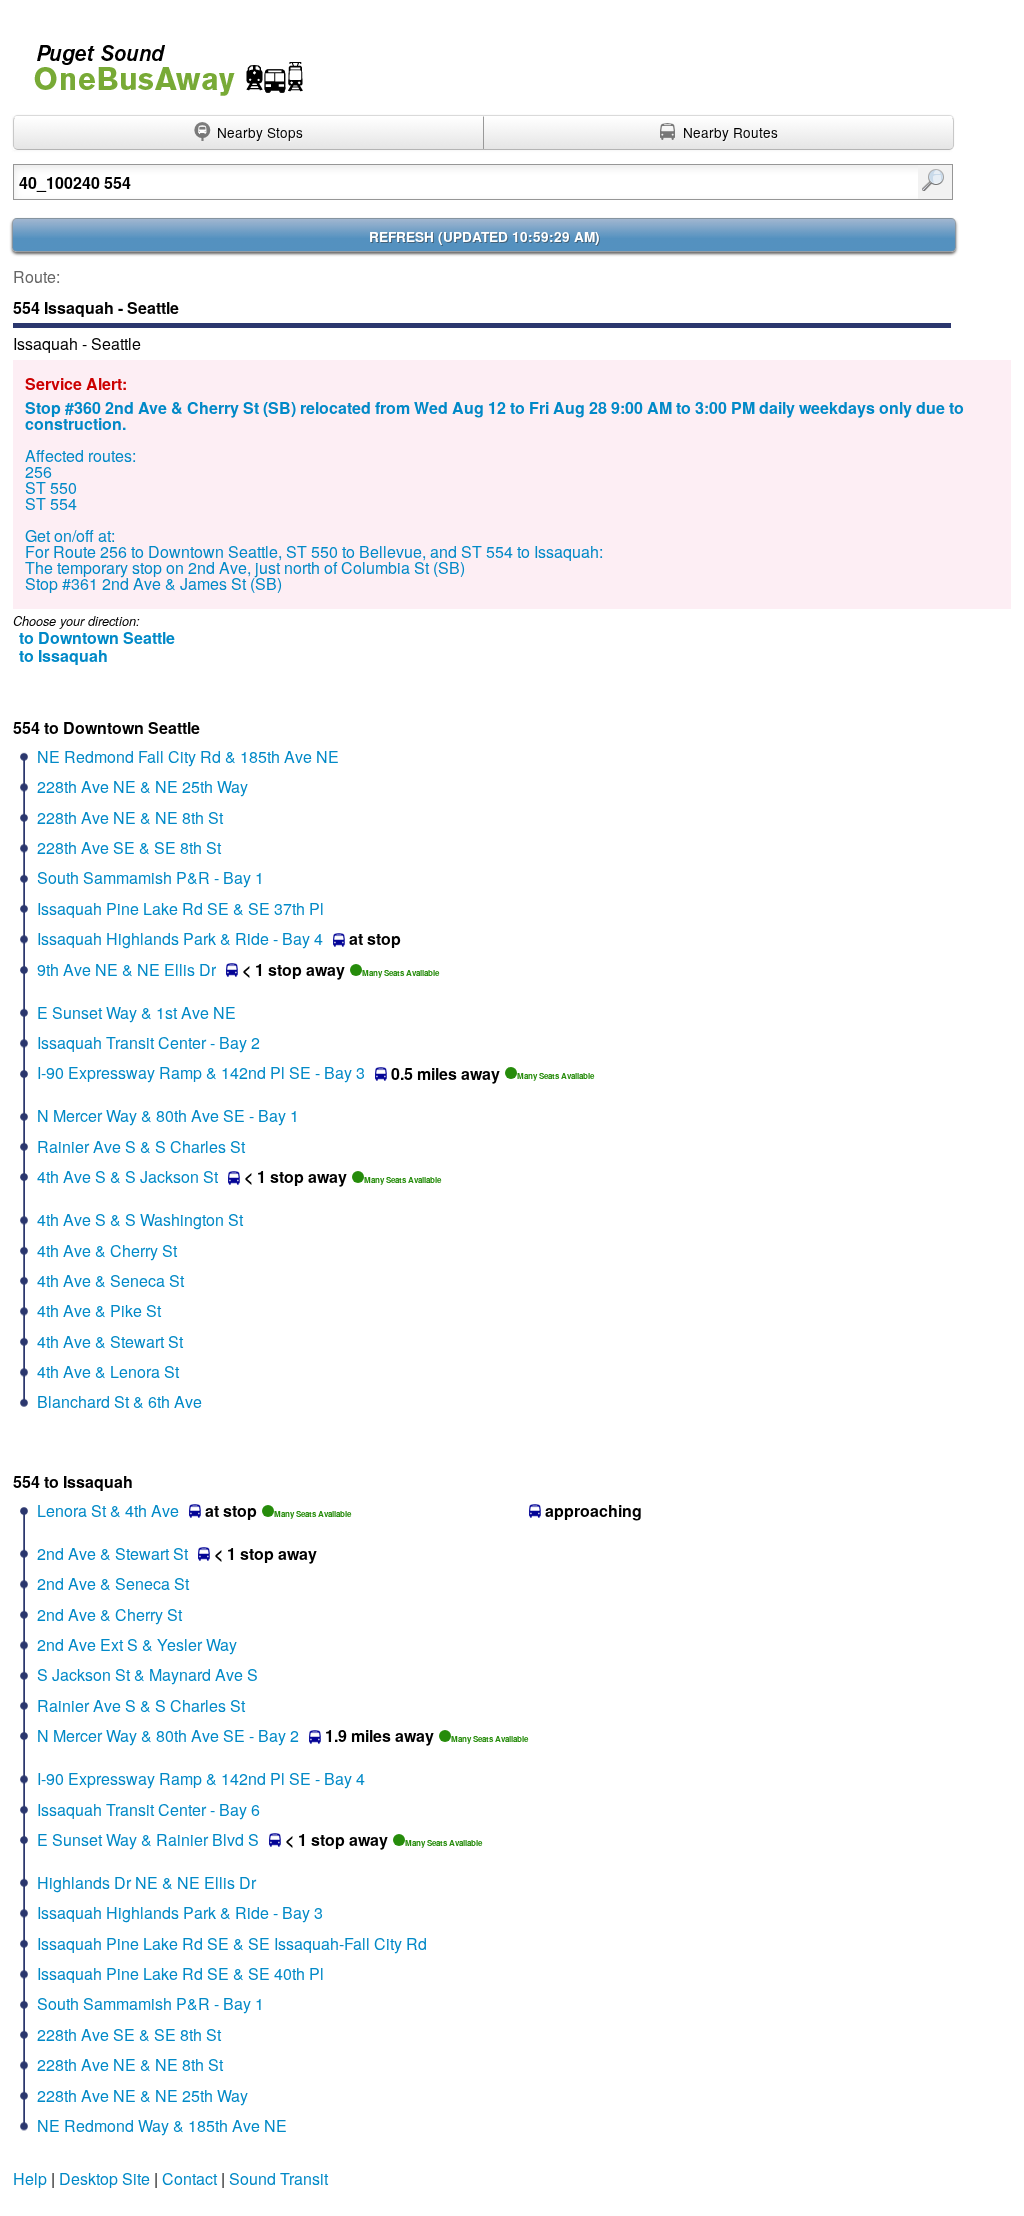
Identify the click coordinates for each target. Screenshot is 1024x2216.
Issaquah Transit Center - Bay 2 (148, 1042)
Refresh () (484, 236)
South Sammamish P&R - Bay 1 (150, 877)
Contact (189, 2178)
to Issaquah (63, 655)
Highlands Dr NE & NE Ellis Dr (146, 1882)
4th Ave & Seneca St (110, 1280)
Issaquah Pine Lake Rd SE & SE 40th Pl (180, 1973)
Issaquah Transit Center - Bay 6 (148, 1809)
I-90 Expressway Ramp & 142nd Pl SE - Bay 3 (201, 1072)
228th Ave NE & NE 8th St (130, 817)
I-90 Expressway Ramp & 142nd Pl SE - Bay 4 (201, 1778)
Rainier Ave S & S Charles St (141, 1146)
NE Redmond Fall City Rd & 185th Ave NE (188, 756)
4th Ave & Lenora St (108, 1371)
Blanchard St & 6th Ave (119, 1401)
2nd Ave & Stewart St (112, 1553)
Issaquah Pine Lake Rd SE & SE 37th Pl (180, 908)
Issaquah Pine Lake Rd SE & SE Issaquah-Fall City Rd (232, 1943)
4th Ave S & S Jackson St (127, 1176)
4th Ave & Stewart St (110, 1341)
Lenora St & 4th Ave (108, 1510)
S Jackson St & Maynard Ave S (147, 1674)
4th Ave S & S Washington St (140, 1219)
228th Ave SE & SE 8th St (129, 847)
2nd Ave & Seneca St (113, 1583)
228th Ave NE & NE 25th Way (142, 786)
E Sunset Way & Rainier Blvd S (148, 1839)
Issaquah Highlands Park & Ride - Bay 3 (180, 1912)
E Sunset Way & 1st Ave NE (136, 1012)
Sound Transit (278, 2178)
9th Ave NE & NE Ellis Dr (126, 969)
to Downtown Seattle (97, 637)
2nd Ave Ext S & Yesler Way (137, 1644)
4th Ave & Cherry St (107, 1250)
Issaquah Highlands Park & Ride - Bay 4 (180, 938)
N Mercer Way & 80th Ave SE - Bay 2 (168, 1735)
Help (30, 2178)
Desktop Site (104, 2178)
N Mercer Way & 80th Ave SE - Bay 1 (168, 1115)
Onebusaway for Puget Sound (160, 61)
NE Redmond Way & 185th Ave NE (162, 2125)
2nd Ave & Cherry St (109, 1614)
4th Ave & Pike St (99, 1310)
